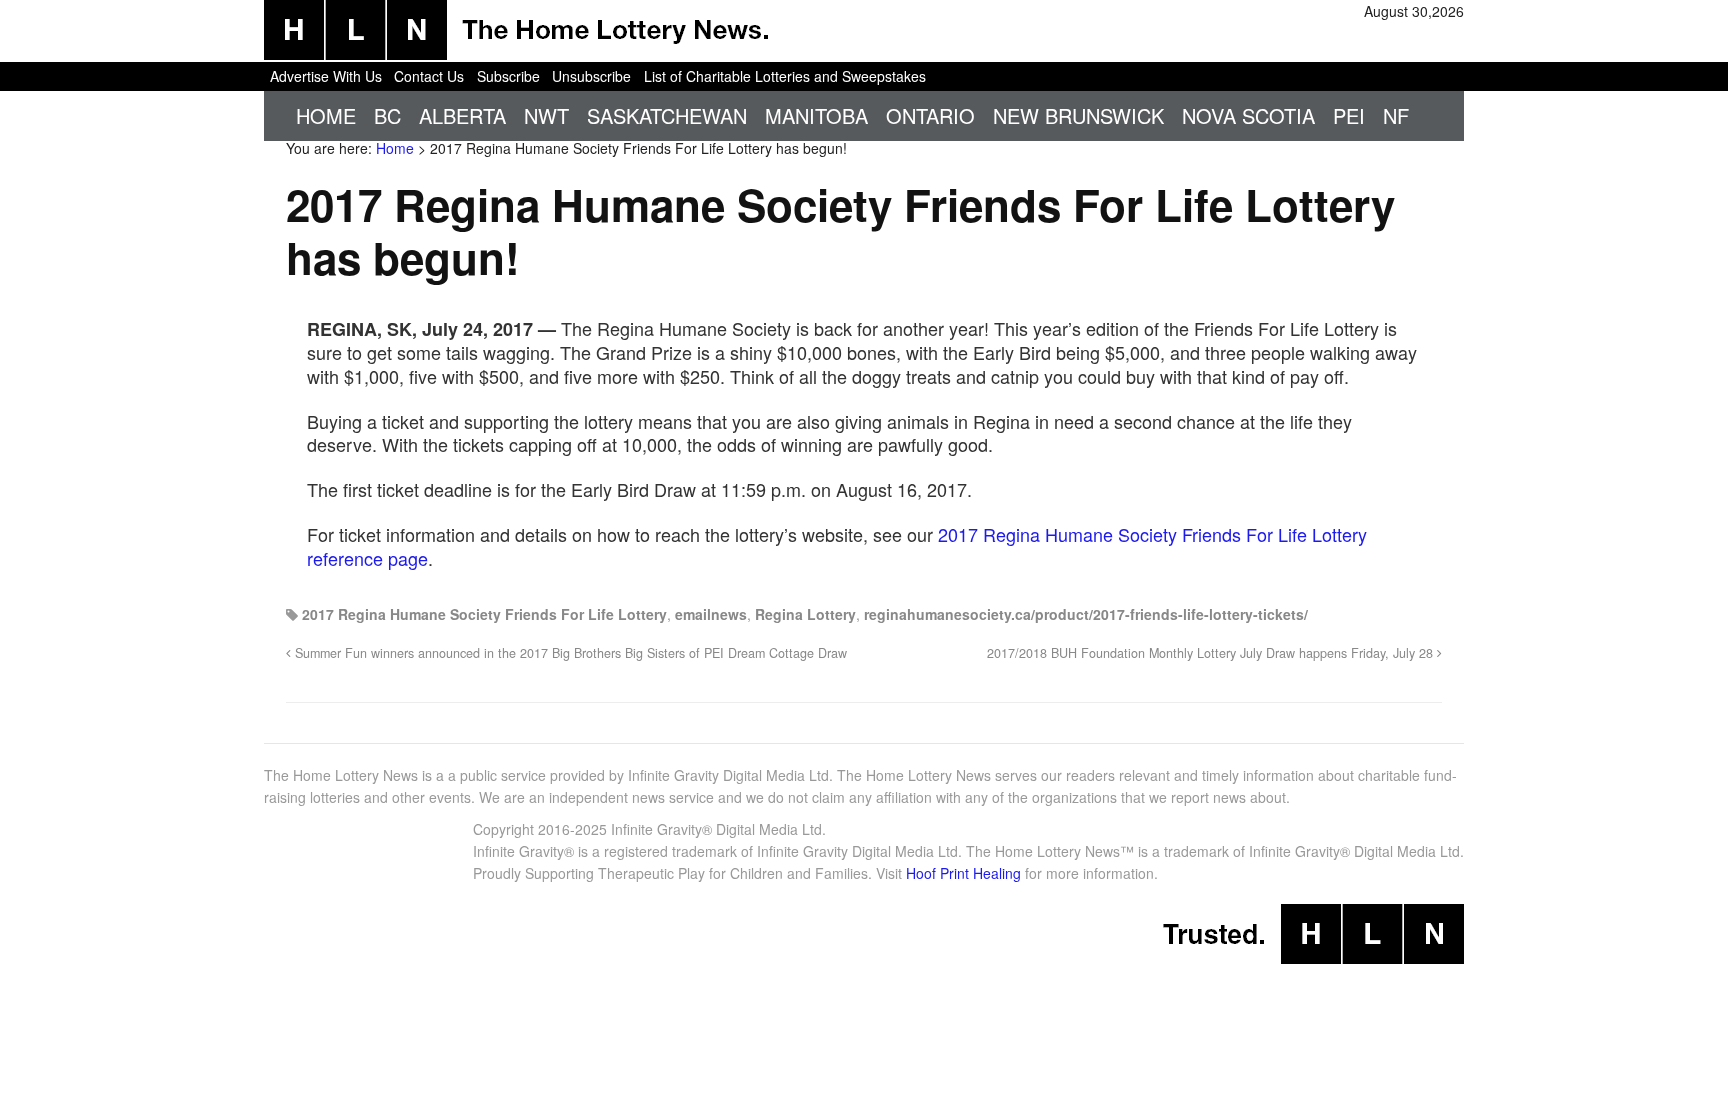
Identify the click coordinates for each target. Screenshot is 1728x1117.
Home (326, 115)
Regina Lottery (805, 614)
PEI (1349, 115)
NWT (546, 115)
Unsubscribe (591, 76)
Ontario (930, 115)
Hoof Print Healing (963, 873)
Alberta (462, 115)
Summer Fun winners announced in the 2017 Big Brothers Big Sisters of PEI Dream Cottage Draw (569, 653)
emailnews (711, 614)
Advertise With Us (326, 76)
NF (1396, 115)
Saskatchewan (667, 115)
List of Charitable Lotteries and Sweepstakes (785, 76)
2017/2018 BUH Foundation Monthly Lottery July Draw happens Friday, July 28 (1212, 653)
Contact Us (429, 76)
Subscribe (508, 76)
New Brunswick (1078, 115)
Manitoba (816, 115)
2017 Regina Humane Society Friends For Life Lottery (484, 614)
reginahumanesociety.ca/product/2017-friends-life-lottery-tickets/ (1086, 614)
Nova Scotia (1248, 115)
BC (387, 115)
